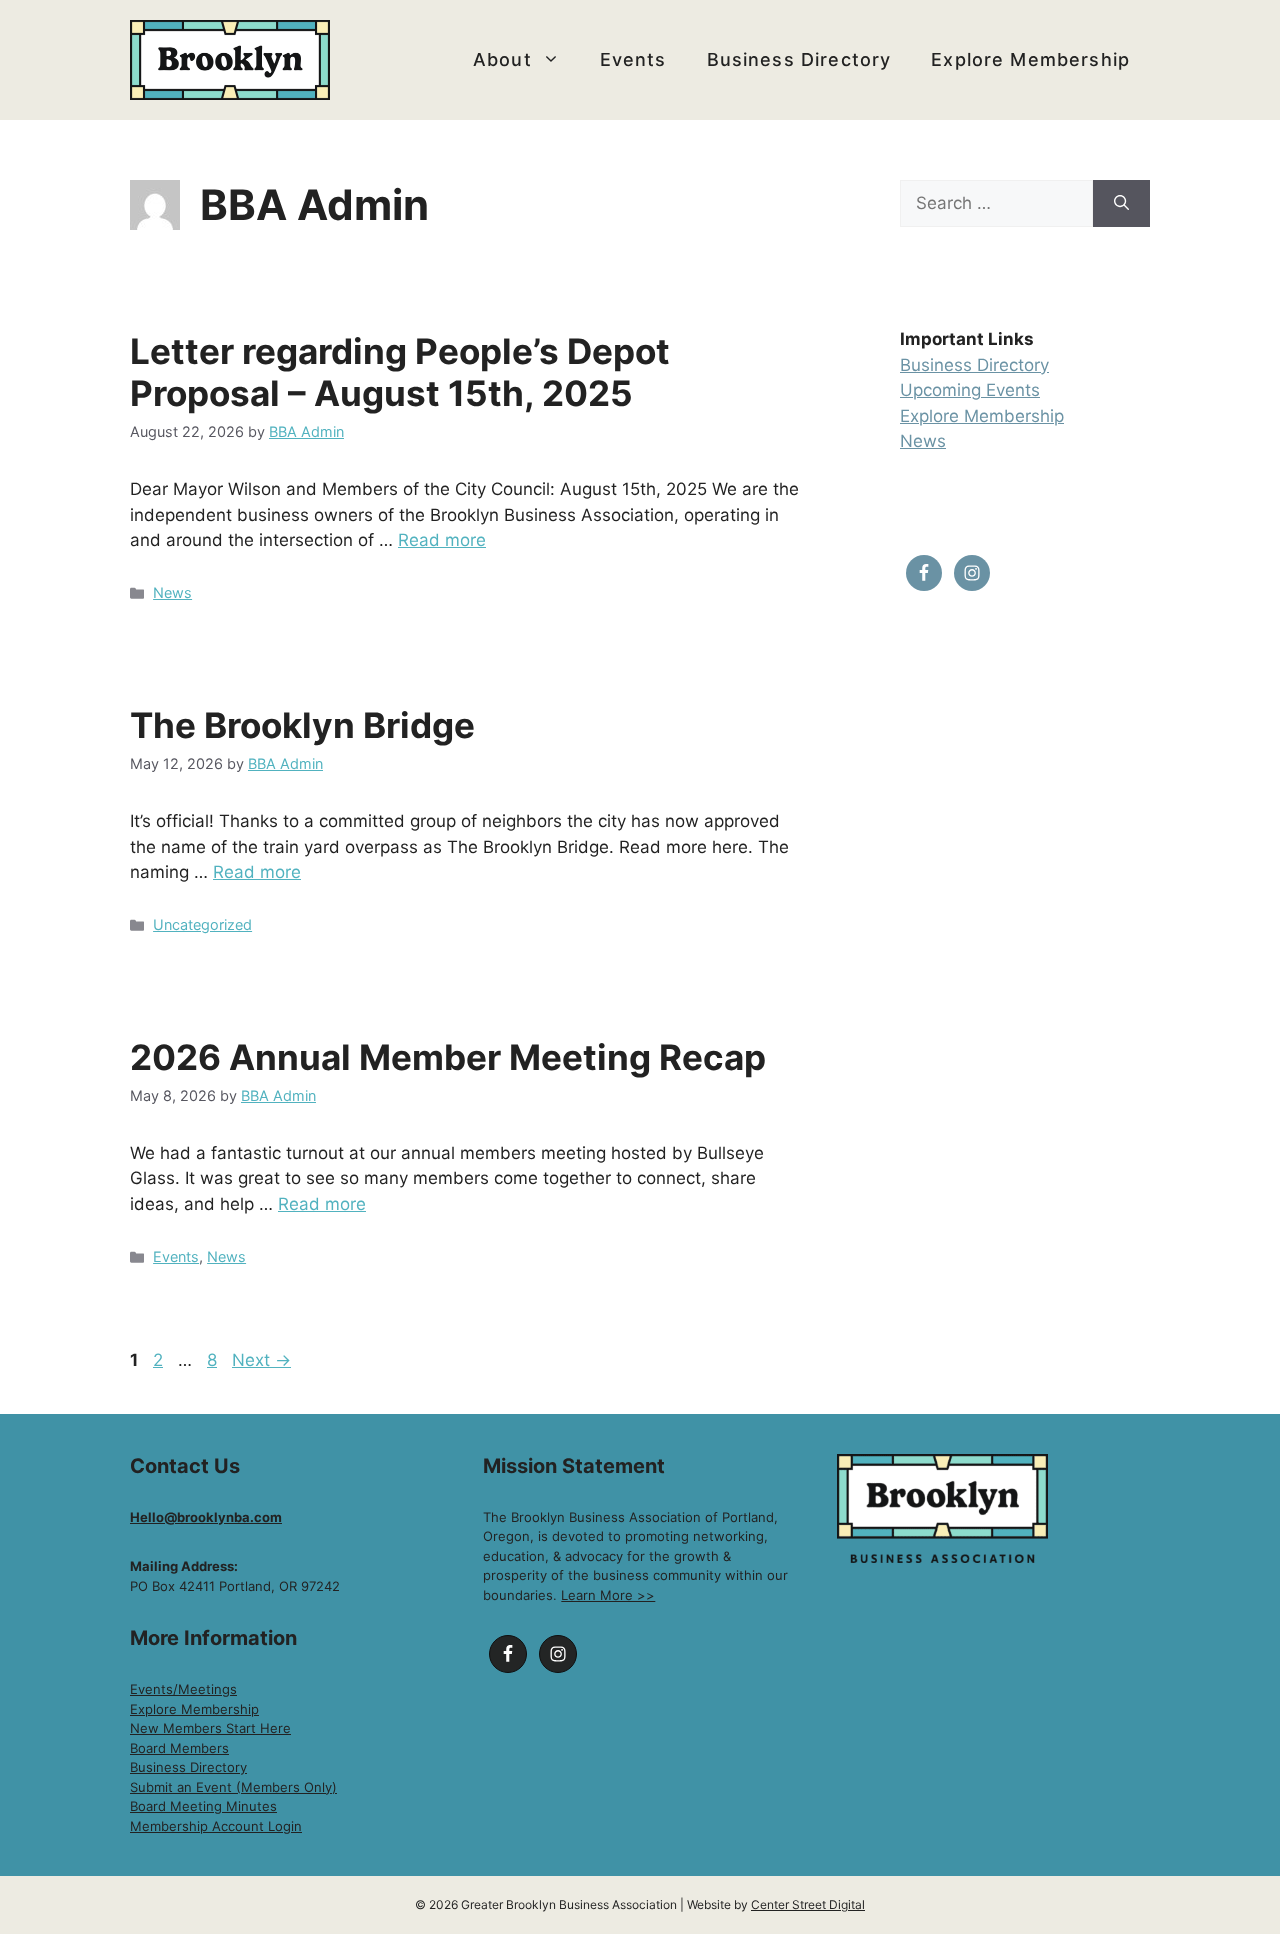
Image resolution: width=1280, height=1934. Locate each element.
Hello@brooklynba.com (206, 1517)
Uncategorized (202, 924)
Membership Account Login (216, 1826)
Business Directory (799, 59)
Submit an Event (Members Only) (233, 1787)
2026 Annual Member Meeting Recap (448, 1057)
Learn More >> (608, 1595)
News (172, 592)
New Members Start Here (210, 1728)
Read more (442, 540)
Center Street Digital (808, 1904)
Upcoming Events (970, 390)
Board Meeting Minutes (203, 1806)
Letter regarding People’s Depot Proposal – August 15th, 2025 (400, 372)
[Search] (1121, 204)
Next (261, 1360)
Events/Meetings (183, 1689)
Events (633, 59)
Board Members (179, 1748)
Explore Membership (1030, 59)
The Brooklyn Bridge (302, 725)
